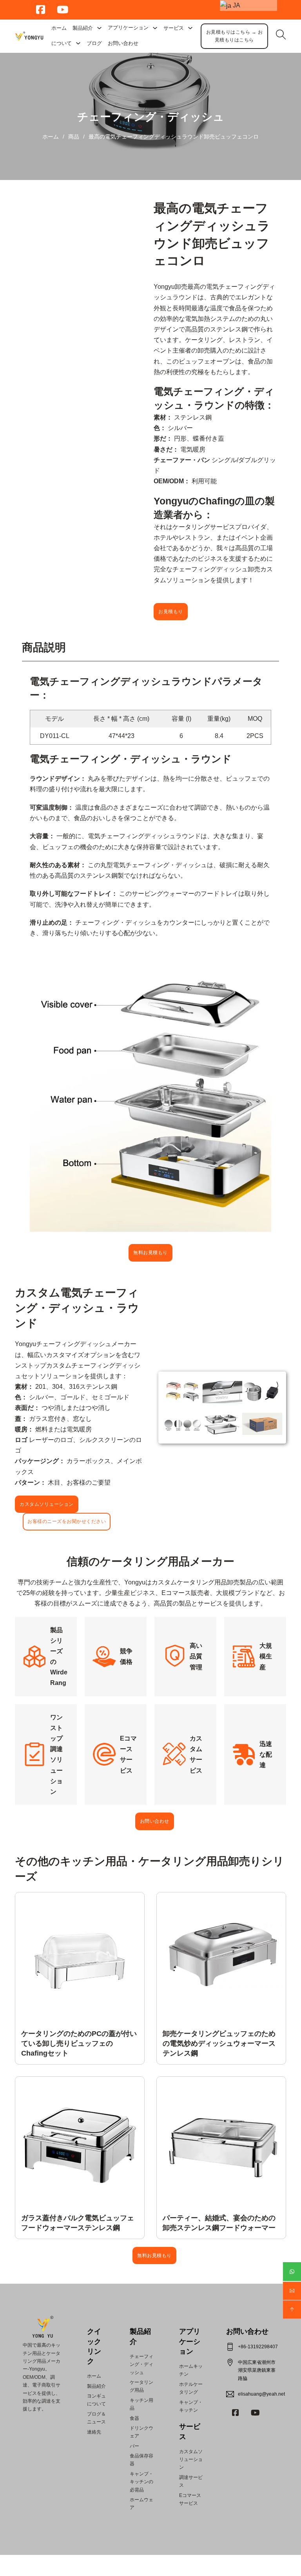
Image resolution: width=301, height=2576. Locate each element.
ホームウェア (141, 2504)
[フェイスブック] (236, 2413)
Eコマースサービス (190, 2499)
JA (236, 5)
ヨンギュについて (96, 2400)
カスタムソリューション (47, 1504)
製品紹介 (83, 28)
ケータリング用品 (141, 2386)
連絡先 (94, 2432)
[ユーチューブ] (255, 2413)
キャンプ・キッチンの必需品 (141, 2482)
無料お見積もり (150, 1253)
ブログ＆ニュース (96, 2418)
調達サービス (191, 2481)
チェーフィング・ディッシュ (151, 117)
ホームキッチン (191, 2370)
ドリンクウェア (141, 2432)
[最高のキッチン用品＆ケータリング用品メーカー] (29, 36)
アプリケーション (190, 2341)
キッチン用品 (141, 2404)
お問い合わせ (123, 43)
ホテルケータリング (191, 2388)
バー (134, 2446)
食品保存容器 (141, 2460)
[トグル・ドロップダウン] (99, 28)
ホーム (59, 28)
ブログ (94, 43)
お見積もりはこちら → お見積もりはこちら (235, 36)
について (62, 43)
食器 (134, 2418)
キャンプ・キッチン (191, 2406)
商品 (74, 137)
